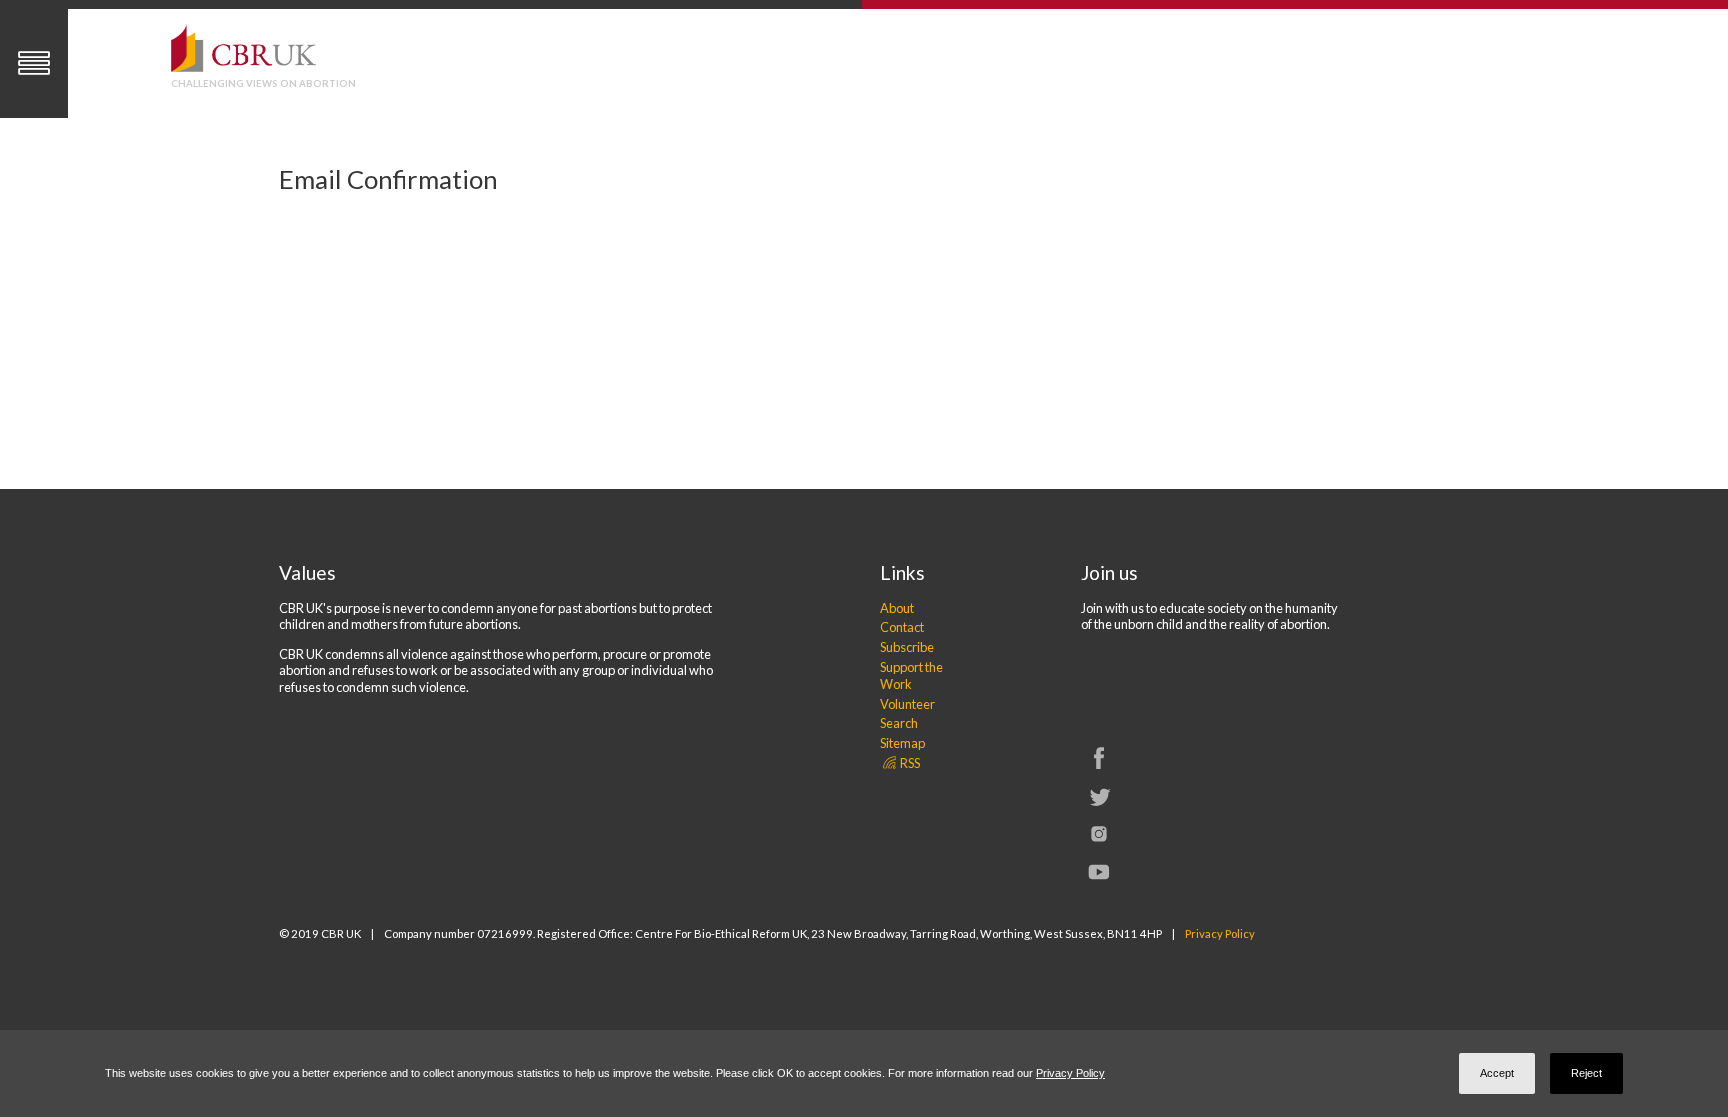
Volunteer (907, 704)
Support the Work (911, 675)
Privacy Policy (1220, 933)
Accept (1497, 1073)
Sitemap (902, 743)
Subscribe (907, 647)
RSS (909, 763)
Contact (902, 627)
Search (899, 723)
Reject (1586, 1073)
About (897, 608)
